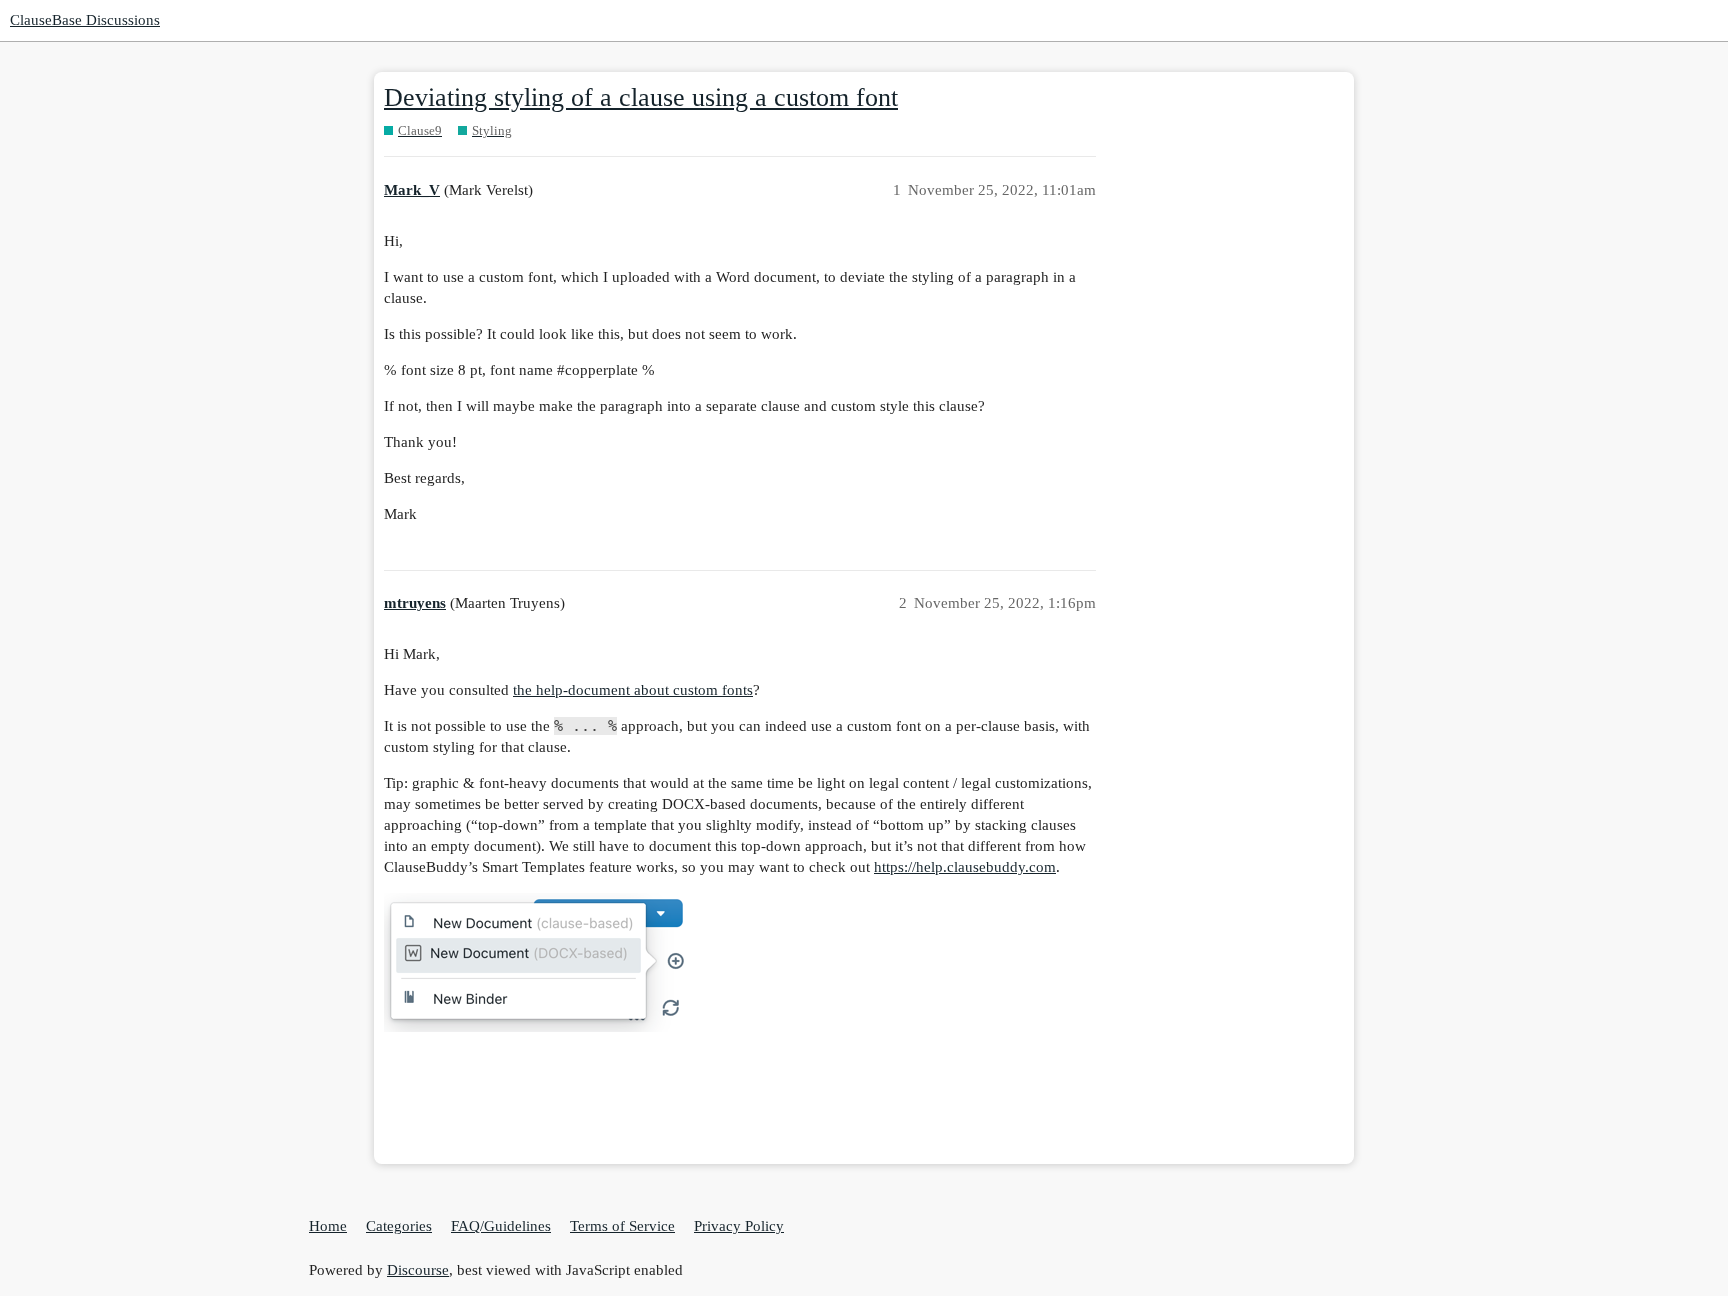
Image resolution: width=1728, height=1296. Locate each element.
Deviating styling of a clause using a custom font (641, 97)
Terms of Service (622, 1226)
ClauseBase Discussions (85, 20)
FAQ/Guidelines (501, 1226)
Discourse (418, 1270)
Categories (399, 1226)
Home (328, 1226)
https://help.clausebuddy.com (965, 867)
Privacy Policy (739, 1226)
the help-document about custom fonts (633, 690)
